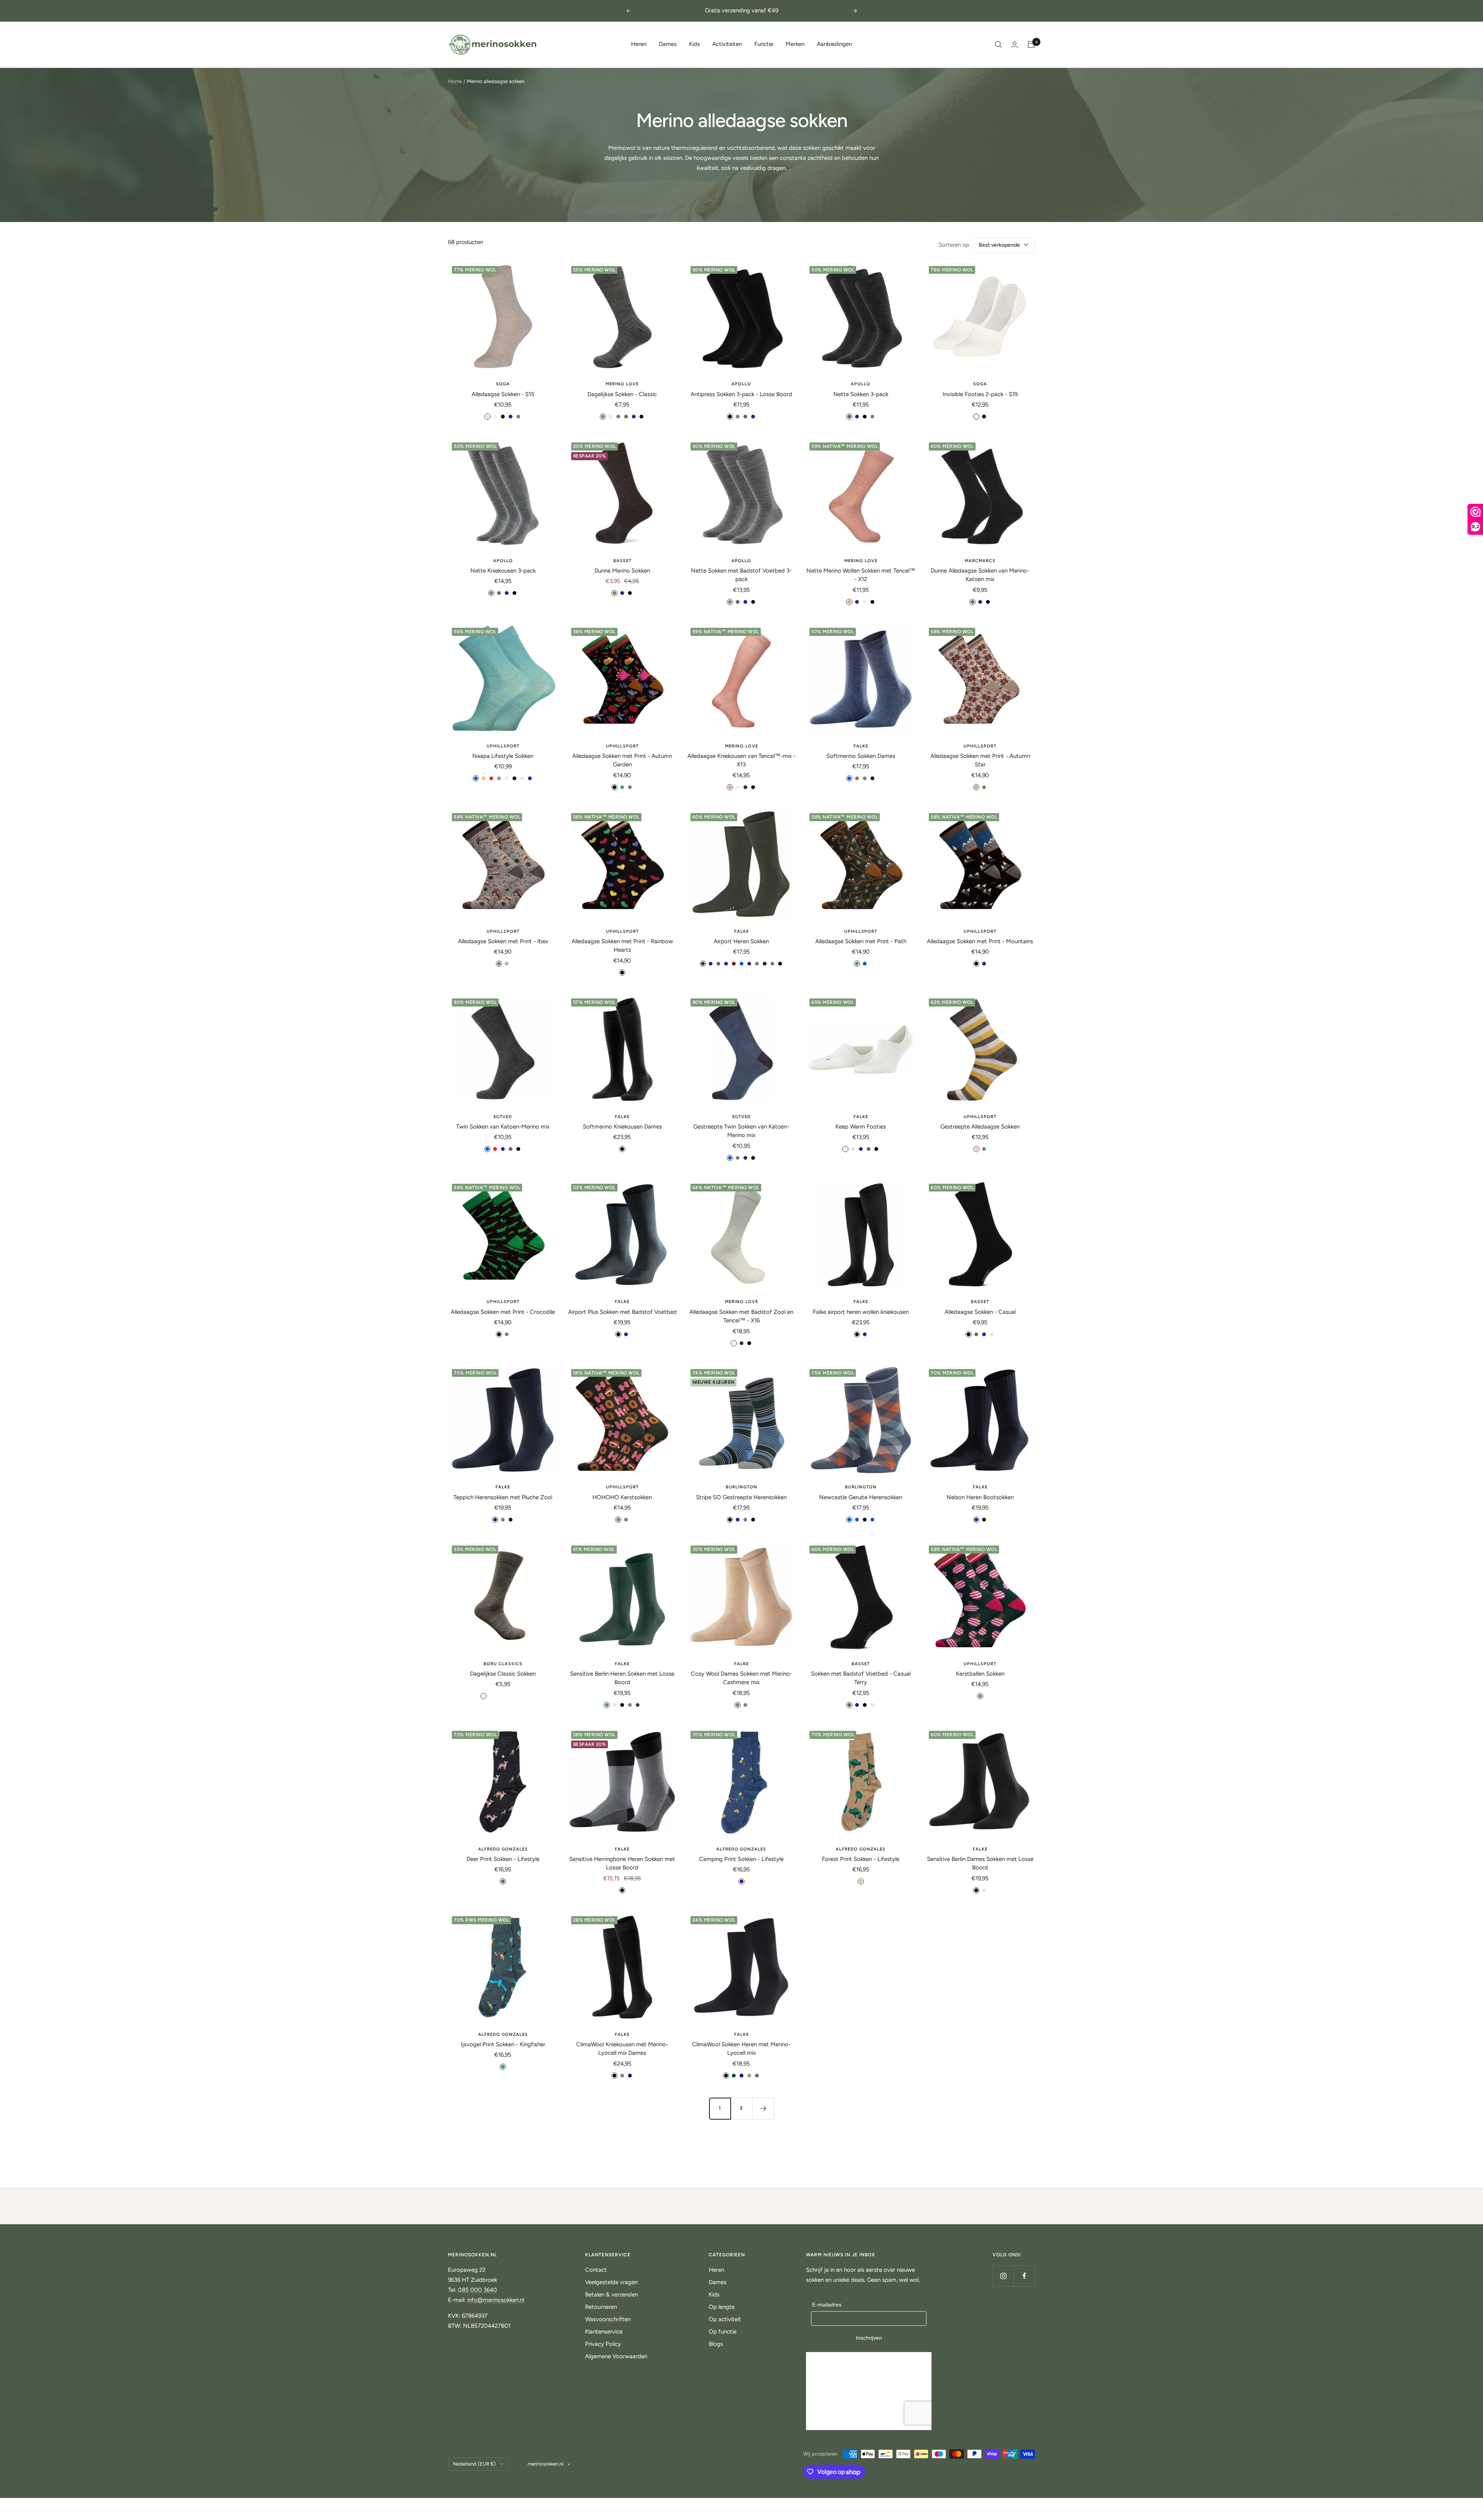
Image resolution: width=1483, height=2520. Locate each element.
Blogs (716, 2344)
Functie (764, 44)
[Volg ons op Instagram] (1003, 2276)
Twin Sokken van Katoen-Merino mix (503, 1127)
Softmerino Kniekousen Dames (622, 1127)
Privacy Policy (603, 2344)
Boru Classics (503, 1664)
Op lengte (722, 2307)
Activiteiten (727, 44)
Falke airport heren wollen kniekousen (861, 1312)
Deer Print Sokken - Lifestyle (503, 1859)
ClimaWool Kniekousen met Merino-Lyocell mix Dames (622, 2049)
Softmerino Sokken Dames (861, 756)
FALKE (861, 746)
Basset (622, 561)
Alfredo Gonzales (503, 1849)
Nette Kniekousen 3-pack (503, 571)
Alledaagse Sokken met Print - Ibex (503, 941)
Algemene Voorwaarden (616, 2356)
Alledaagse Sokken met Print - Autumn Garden (622, 760)
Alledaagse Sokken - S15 (503, 394)
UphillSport (503, 746)
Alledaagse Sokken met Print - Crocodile (503, 1312)
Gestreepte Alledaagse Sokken (980, 1127)
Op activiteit (725, 2319)
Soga (503, 384)
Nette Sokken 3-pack (861, 394)
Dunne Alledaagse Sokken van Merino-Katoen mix (980, 575)
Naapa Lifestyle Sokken (503, 756)
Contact (596, 2270)
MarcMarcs (980, 561)
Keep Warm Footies (861, 1127)
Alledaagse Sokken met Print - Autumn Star (980, 760)
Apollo (741, 384)
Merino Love (622, 384)
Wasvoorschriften (608, 2319)
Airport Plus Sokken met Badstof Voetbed (622, 1312)
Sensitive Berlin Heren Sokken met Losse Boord (622, 1678)
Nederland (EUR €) (474, 2464)
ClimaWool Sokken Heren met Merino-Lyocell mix (741, 2049)
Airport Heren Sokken (741, 941)
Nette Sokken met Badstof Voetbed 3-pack (741, 575)
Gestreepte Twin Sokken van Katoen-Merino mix (741, 1131)
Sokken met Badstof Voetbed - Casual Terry (861, 1678)
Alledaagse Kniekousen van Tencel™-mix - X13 (741, 760)
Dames (668, 44)
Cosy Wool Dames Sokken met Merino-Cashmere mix (741, 1678)
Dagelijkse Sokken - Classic (622, 394)
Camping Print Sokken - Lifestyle (741, 1859)
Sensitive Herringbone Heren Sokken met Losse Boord (622, 1863)
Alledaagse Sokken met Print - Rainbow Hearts (622, 946)
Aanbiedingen (834, 44)
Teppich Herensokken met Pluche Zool (503, 1497)
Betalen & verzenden (612, 2295)
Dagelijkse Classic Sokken (503, 1674)
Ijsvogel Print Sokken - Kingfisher (503, 2044)
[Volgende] (763, 2108)
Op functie (723, 2332)
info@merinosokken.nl (496, 2300)
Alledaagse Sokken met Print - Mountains (980, 941)
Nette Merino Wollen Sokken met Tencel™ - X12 (861, 575)
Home (455, 81)
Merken (795, 44)
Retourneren (601, 2307)
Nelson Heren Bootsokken (980, 1497)
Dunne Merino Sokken (622, 571)
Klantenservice (604, 2332)
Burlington (741, 1487)
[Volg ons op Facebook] (1024, 2276)
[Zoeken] (998, 44)
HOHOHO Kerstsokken (622, 1497)
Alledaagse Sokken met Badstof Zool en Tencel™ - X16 (741, 1316)
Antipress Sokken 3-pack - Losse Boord (741, 394)
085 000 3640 (478, 2290)
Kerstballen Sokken (980, 1674)
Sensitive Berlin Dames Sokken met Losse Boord (980, 1863)
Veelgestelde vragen (611, 2282)
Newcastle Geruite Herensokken (861, 1497)
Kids (694, 44)
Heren (639, 44)
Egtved (503, 1117)
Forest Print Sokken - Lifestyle (861, 1859)
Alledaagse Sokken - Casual (980, 1312)
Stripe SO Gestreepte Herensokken (741, 1497)
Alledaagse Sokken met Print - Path (861, 941)
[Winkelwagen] (1031, 44)
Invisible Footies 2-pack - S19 (980, 394)
